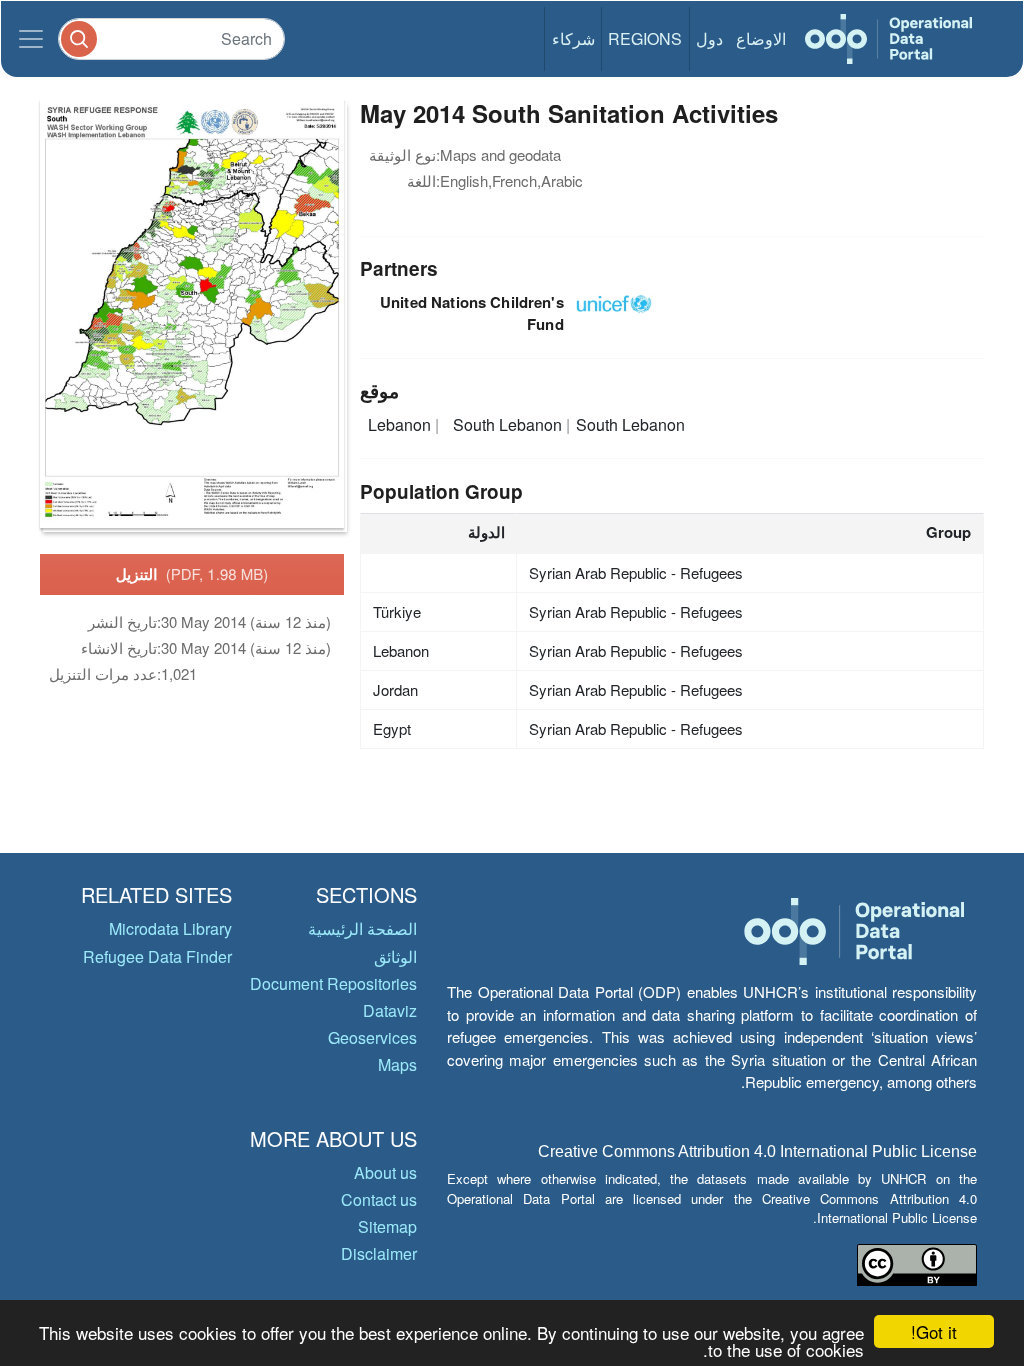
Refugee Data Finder (157, 956)
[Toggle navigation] (31, 39)
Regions (645, 38)
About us (385, 1172)
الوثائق (395, 956)
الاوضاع (761, 38)
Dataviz (390, 1010)
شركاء (573, 38)
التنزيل (192, 574)
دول (709, 38)
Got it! (934, 1331)
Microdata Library (170, 928)
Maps (397, 1064)
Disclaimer (379, 1253)
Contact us (379, 1199)
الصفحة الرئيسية (362, 928)
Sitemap (387, 1226)
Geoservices (372, 1037)
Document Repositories (333, 983)
